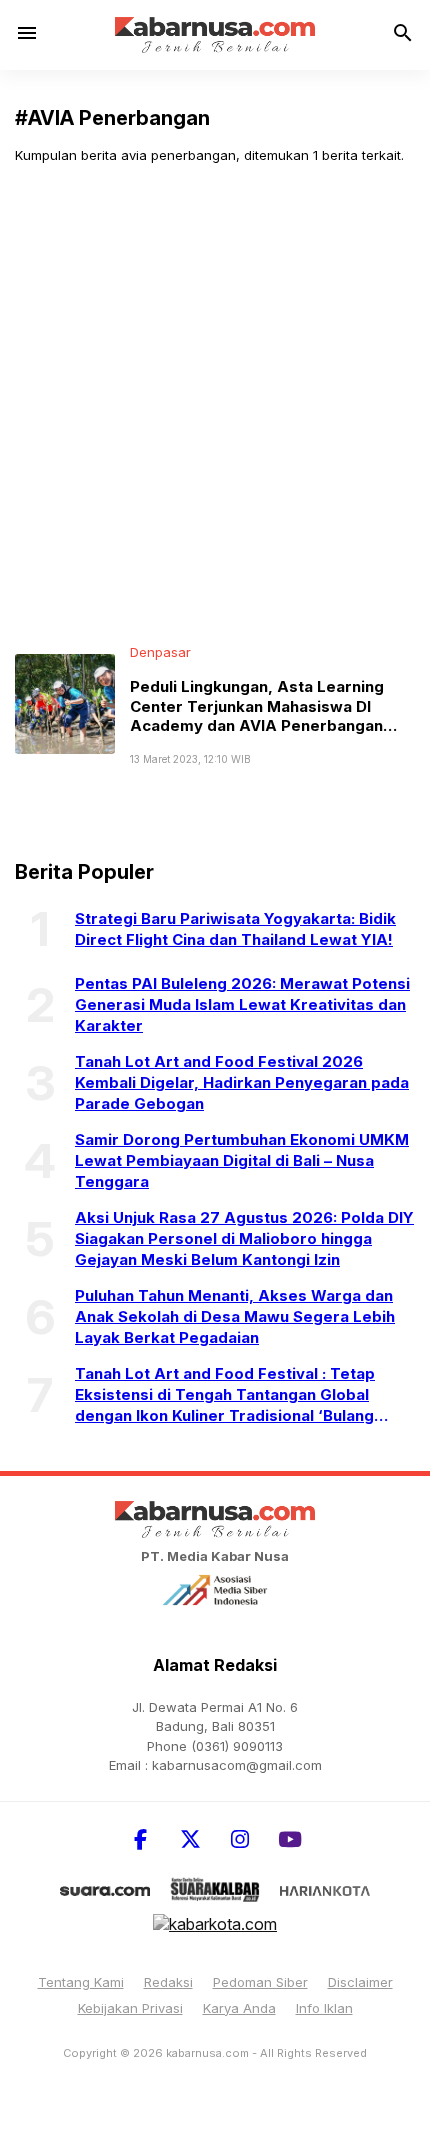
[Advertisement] (215, 404)
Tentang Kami (81, 1982)
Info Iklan (324, 2008)
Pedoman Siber (260, 1982)
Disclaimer (360, 1982)
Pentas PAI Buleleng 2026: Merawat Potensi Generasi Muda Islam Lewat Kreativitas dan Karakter (242, 1004)
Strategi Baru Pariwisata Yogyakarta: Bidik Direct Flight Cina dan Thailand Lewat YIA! (235, 929)
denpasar (160, 652)
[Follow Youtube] (290, 1839)
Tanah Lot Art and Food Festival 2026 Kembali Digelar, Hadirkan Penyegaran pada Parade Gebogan (242, 1082)
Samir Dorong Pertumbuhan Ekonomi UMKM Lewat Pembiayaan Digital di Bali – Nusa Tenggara (242, 1160)
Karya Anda (239, 2008)
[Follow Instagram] (240, 1839)
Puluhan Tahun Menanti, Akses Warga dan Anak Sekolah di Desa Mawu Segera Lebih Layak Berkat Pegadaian (235, 1316)
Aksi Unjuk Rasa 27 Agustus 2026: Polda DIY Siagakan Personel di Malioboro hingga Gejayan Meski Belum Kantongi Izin (244, 1238)
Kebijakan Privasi (130, 2008)
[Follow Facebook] (140, 1839)
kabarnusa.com (207, 2053)
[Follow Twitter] (190, 1839)
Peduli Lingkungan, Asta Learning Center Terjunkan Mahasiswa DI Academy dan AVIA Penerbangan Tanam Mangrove (257, 716)
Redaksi (168, 1982)
